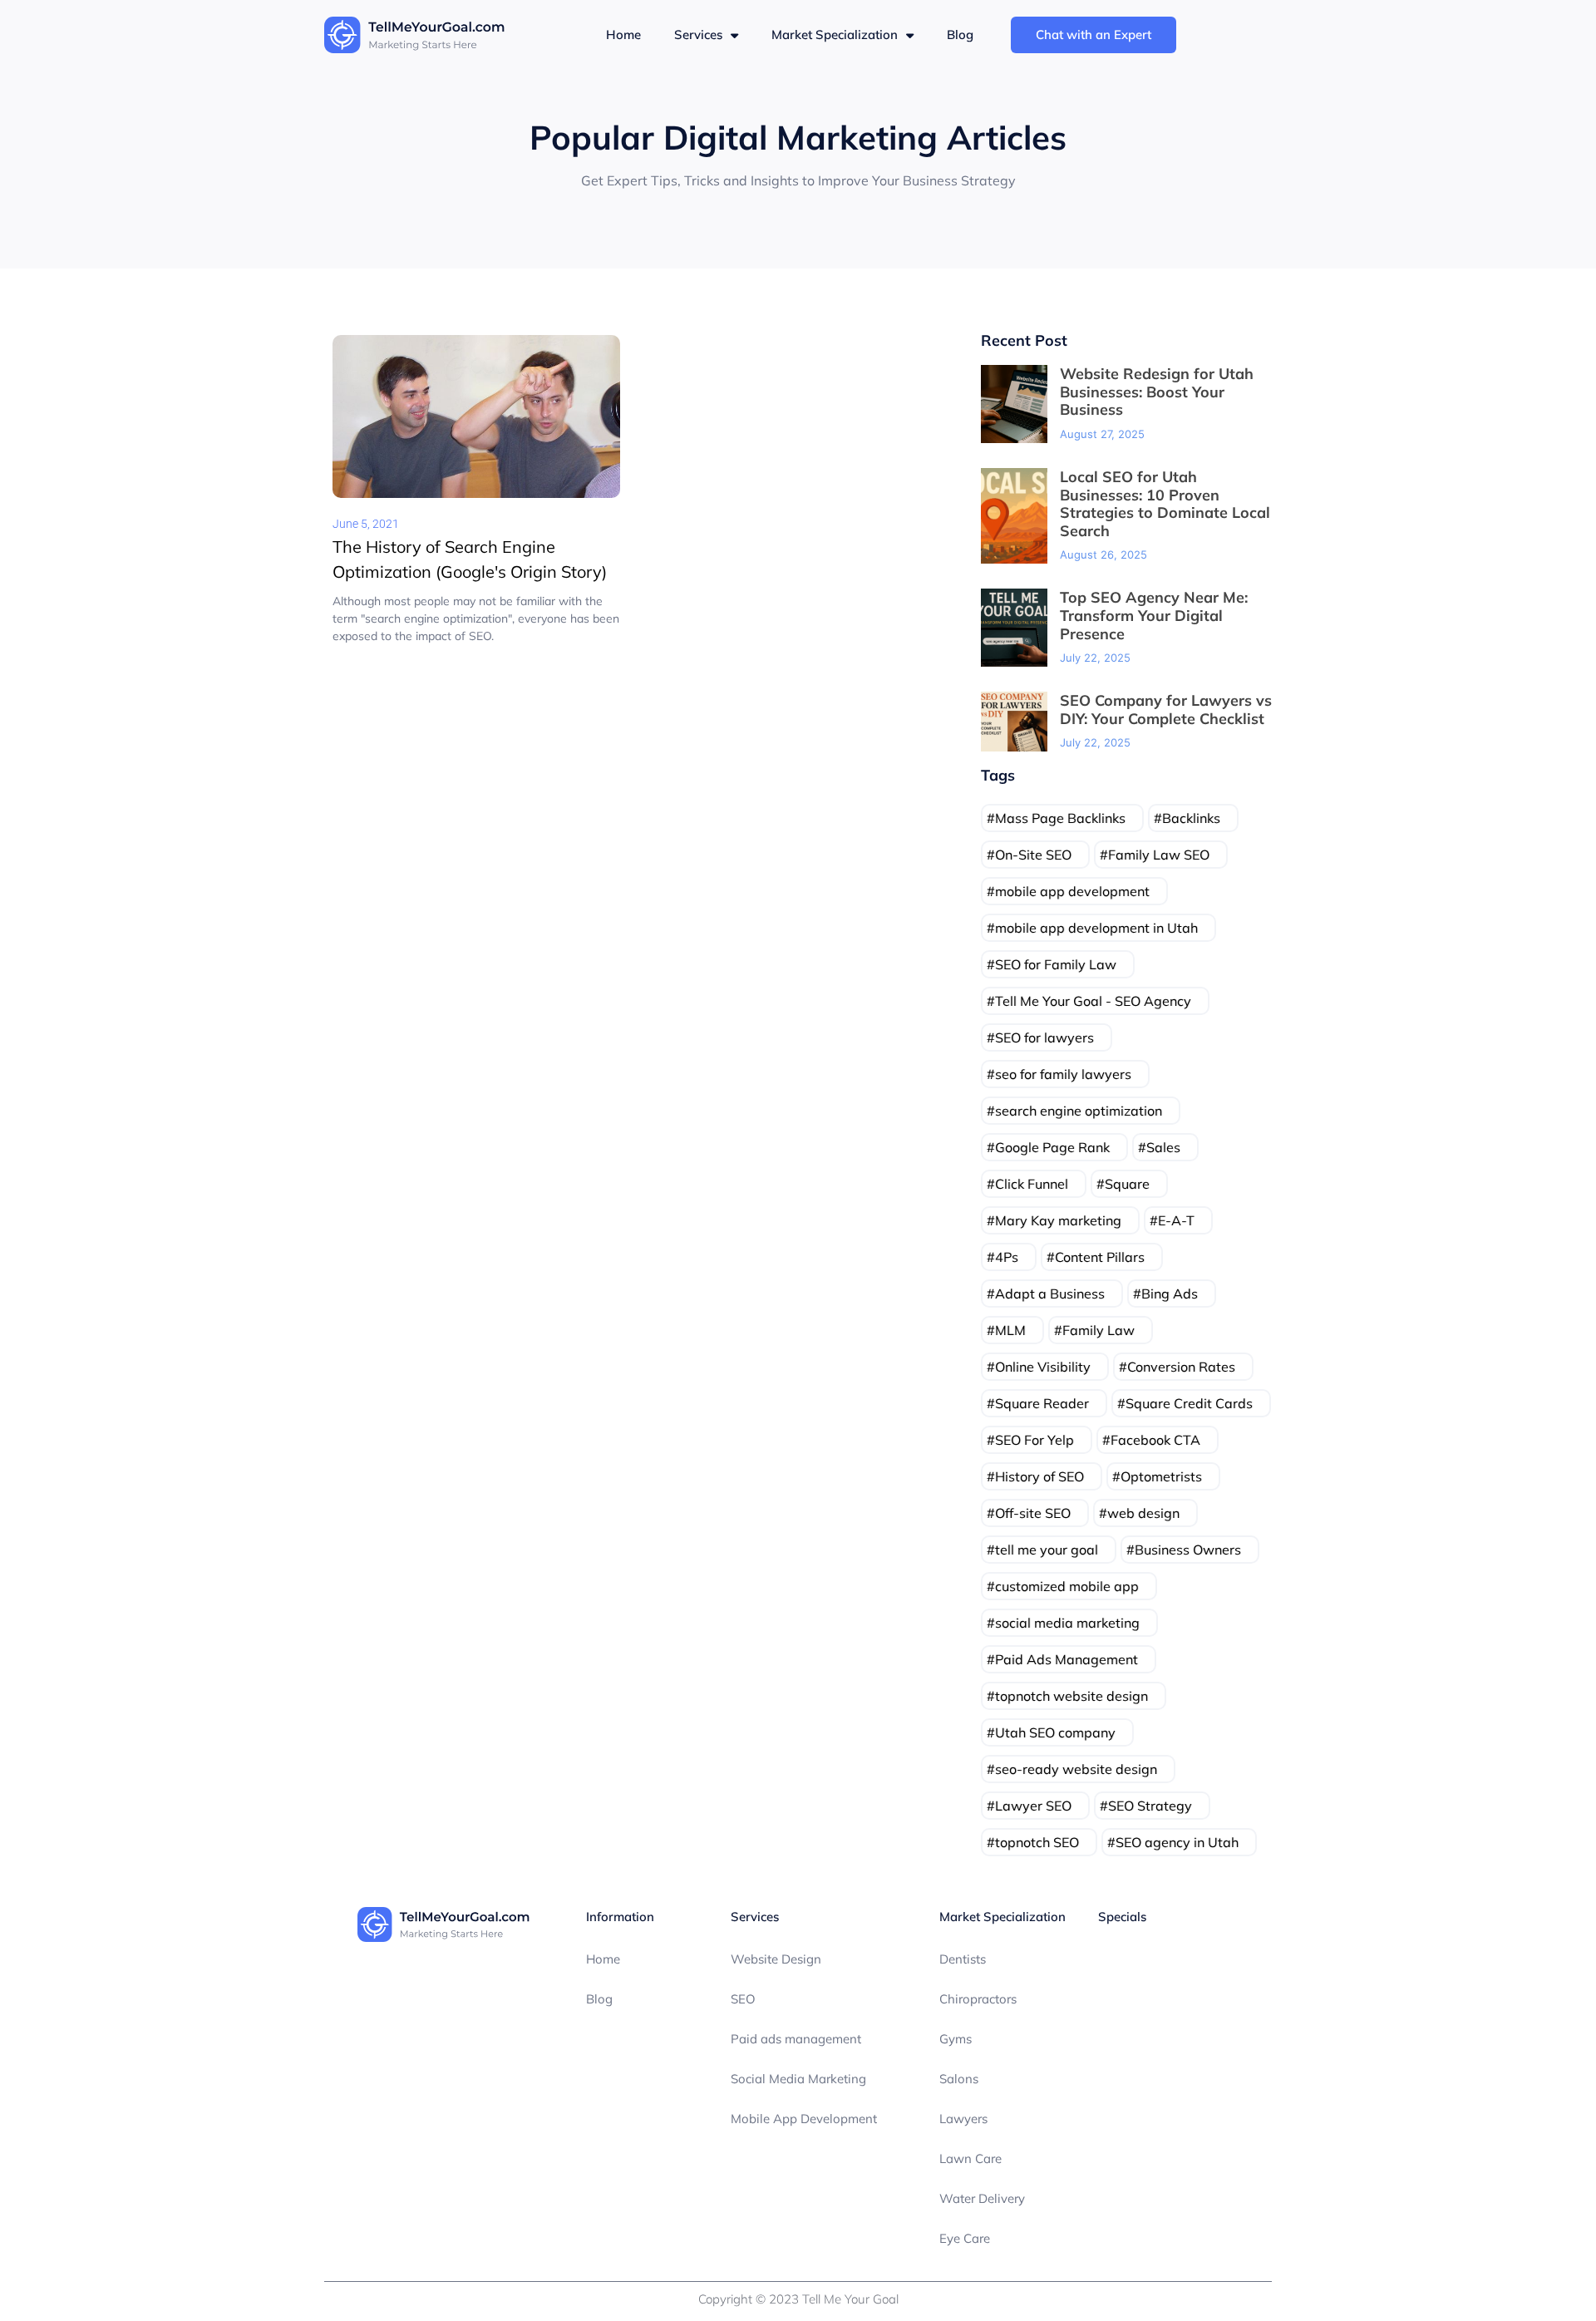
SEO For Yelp (1034, 1440)
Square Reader (1042, 1403)
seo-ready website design (1076, 1769)
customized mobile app (1067, 1586)
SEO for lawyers (1044, 1037)
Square (1127, 1184)
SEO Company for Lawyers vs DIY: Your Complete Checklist (1166, 710)
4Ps (1007, 1257)
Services (698, 34)
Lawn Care (970, 2158)
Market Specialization (835, 34)
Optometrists (1161, 1476)
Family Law (1098, 1330)
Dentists (963, 1959)
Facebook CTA (1155, 1440)
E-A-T (1176, 1220)
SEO (743, 1999)
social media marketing (1067, 1623)
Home (623, 34)
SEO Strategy (1150, 1806)
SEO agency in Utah (1177, 1842)
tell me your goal (1047, 1550)
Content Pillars (1100, 1257)
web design (1143, 1513)
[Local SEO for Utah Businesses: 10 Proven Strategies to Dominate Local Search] (1014, 516)
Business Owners (1188, 1550)
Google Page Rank (1052, 1147)
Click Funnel (1032, 1184)
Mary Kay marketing (1058, 1220)
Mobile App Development (804, 2119)
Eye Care (965, 2238)
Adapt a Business (1050, 1294)
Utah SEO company (1055, 1732)
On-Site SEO (1033, 855)
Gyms (956, 2039)
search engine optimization (1079, 1111)
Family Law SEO (1159, 855)
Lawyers (963, 2119)
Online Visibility (1043, 1367)
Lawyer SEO (1033, 1806)
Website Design (776, 1959)
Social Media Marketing (798, 2079)
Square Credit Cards (1189, 1403)
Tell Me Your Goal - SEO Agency (1093, 1001)
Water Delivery (982, 2198)
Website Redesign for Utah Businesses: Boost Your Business (1157, 392)
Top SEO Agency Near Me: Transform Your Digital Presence (1154, 615)
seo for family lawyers (1063, 1074)
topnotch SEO (1037, 1842)
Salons (959, 2079)
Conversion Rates (1181, 1367)
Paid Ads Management (1066, 1659)
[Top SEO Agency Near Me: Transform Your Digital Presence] (1014, 628)
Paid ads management (796, 2039)
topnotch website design (1071, 1696)
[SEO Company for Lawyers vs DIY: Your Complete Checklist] (1014, 722)
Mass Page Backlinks (1060, 818)
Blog (960, 34)
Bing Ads (1170, 1294)
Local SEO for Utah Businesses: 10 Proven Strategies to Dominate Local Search (1165, 504)
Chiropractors (978, 1999)
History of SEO (1039, 1476)
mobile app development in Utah (1096, 928)
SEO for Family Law (1056, 964)
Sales (1163, 1147)
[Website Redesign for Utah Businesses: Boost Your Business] (1014, 404)
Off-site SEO (1033, 1513)
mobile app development (1072, 891)
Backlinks (1191, 818)
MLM (1010, 1330)
